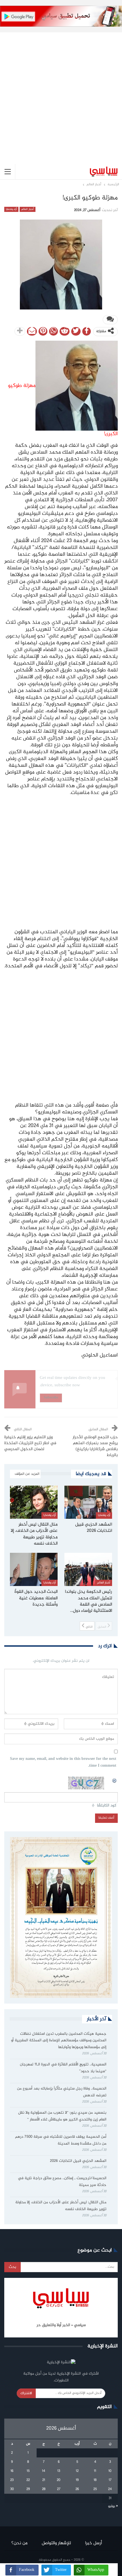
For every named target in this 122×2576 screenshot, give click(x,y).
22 (28, 2480)
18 (95, 2480)
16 (12, 2471)
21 (44, 2480)
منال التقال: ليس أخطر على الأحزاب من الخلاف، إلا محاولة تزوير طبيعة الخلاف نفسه (61, 2206)
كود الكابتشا (107, 1806)
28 (44, 2489)
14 (44, 2471)
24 (110, 2489)
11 (95, 2471)
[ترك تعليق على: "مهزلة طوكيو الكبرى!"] (110, 320)
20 (59, 2480)
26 (77, 2489)
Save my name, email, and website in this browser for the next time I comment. (63, 1763)
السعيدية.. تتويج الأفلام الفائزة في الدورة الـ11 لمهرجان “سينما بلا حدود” (63, 2068)
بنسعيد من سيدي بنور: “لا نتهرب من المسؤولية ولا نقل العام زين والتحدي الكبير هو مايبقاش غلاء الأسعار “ (62, 2116)
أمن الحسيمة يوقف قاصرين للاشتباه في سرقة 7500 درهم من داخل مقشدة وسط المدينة (61, 2140)
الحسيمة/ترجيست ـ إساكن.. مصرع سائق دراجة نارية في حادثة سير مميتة (62, 2182)
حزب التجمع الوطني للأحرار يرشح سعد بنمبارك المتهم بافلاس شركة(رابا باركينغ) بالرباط (95, 1446)
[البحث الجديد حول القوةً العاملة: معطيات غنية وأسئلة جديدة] (34, 1570)
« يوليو (113, 2506)
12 (77, 2471)
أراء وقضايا (11, 209)
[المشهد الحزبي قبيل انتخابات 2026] (88, 1502)
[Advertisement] (61, 94)
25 (95, 2489)
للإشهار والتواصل (56, 2543)
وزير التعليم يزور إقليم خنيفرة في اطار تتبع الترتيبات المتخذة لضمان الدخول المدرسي (30, 1443)
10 (110, 2471)
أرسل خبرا (93, 2543)
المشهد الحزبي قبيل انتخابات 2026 (78, 2161)
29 (28, 2489)
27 (59, 2489)
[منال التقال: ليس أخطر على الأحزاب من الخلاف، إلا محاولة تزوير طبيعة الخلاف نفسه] (34, 1502)
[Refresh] (115, 1780)
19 (77, 2480)
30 (12, 2489)
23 (12, 2480)
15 (28, 2471)
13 (59, 2471)
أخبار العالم (27, 209)
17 (110, 2480)
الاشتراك (26, 2393)
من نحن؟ (19, 2543)
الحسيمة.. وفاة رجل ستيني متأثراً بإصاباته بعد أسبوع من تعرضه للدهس (62, 2092)
